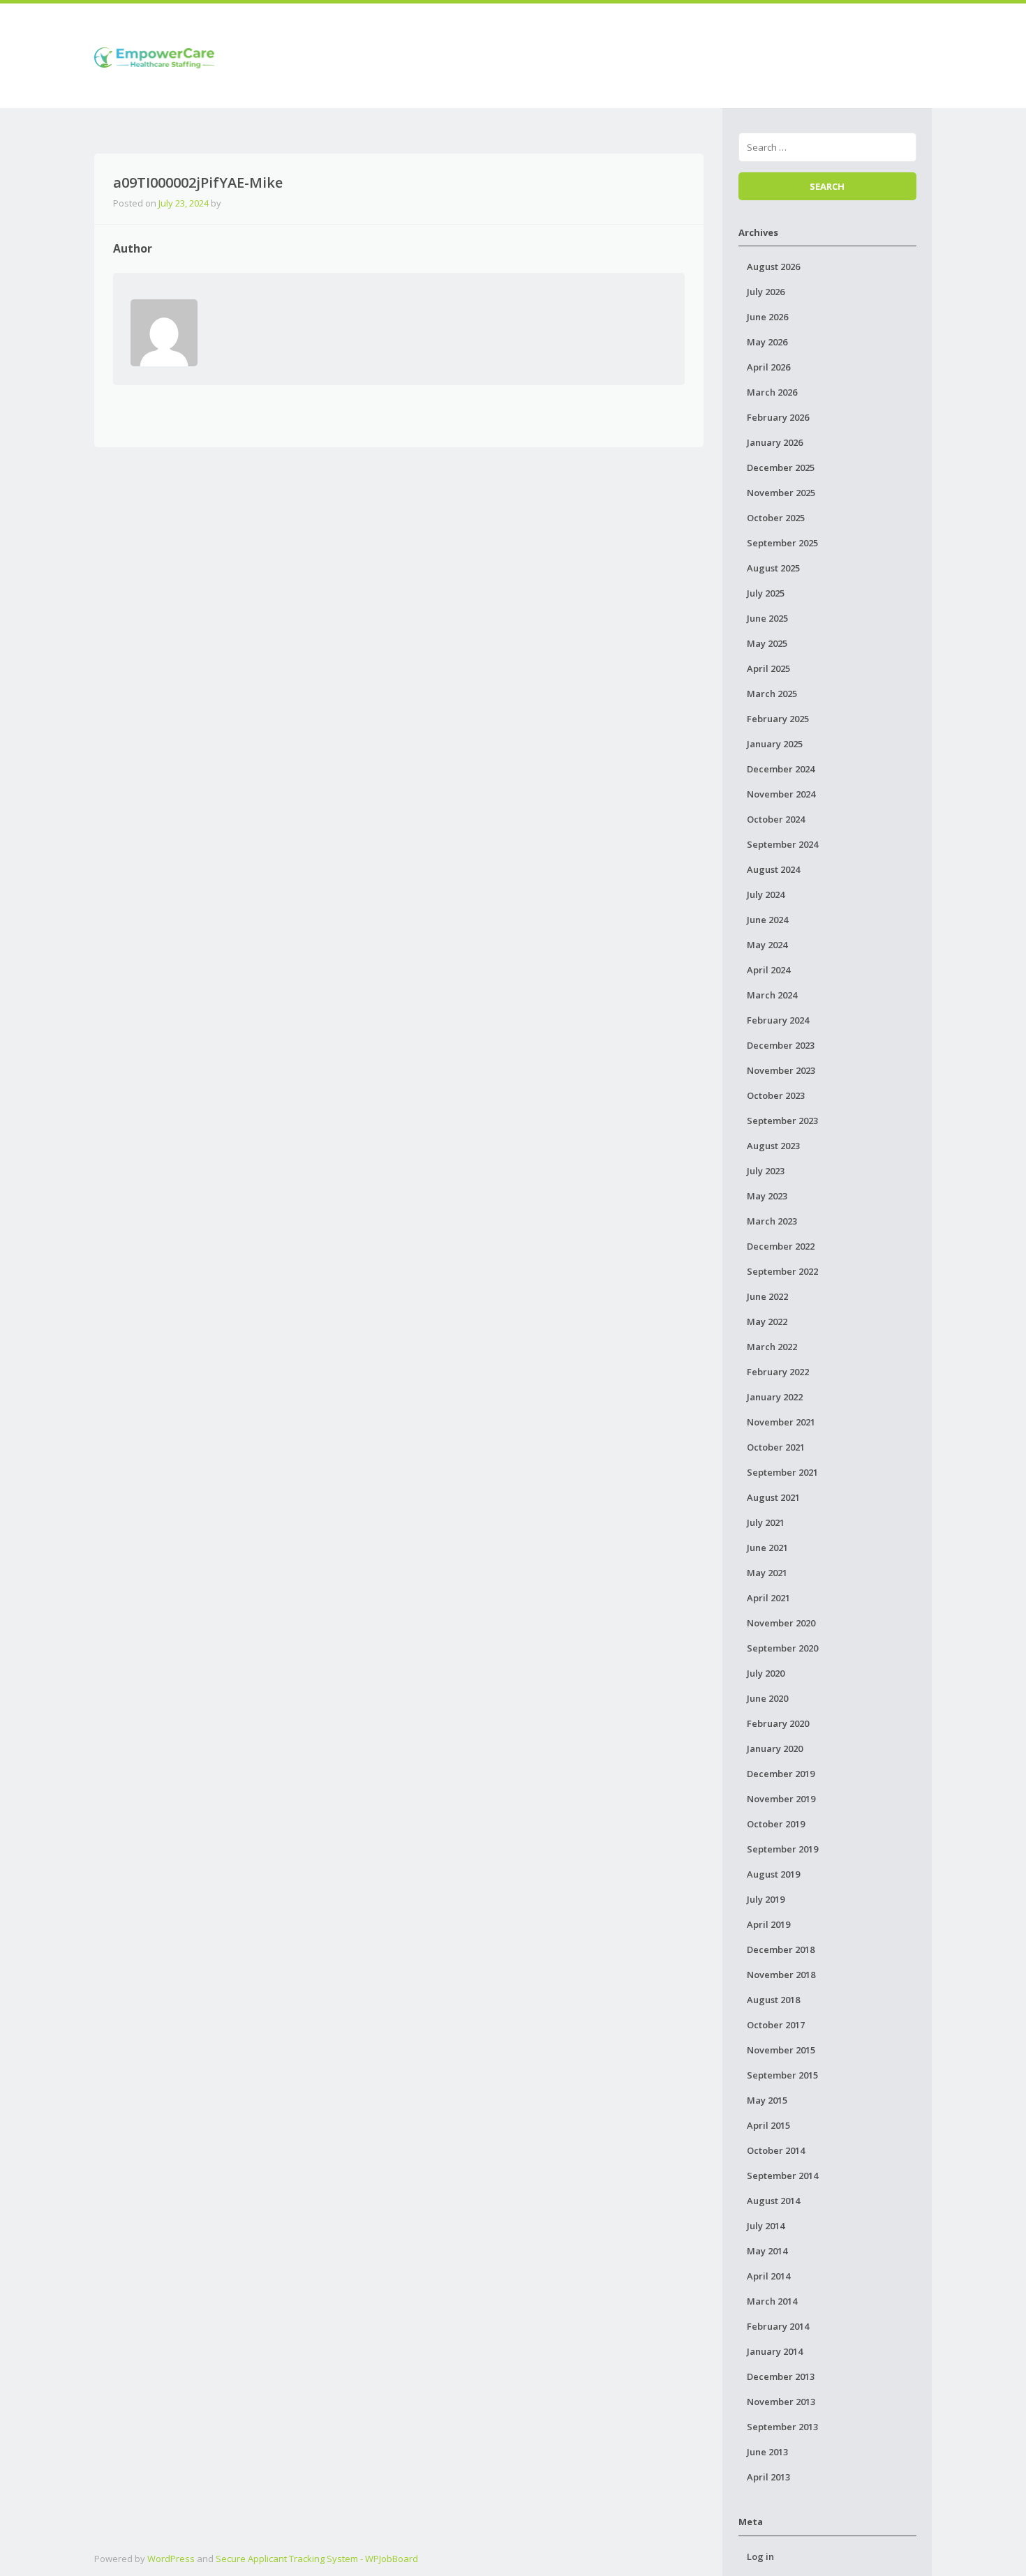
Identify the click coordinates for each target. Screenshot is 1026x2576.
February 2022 (778, 1372)
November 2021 (781, 1422)
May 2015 (767, 2100)
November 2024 (781, 794)
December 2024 (781, 769)
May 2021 (767, 1573)
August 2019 (773, 1874)
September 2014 (782, 2176)
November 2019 (781, 1799)
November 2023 (781, 1070)
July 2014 (766, 2226)
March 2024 (772, 995)
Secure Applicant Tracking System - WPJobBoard (317, 2559)
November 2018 (781, 1975)
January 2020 (775, 1748)
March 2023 (772, 1221)
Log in (760, 2556)
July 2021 (766, 1522)
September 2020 (782, 1648)
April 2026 (768, 367)
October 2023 (776, 1095)
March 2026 (772, 392)
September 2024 (782, 844)
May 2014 (767, 2251)
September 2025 (782, 543)
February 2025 (778, 719)
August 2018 (773, 2000)
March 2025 (772, 694)
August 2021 (773, 1497)
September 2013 (782, 2427)
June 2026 (767, 317)
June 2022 (767, 1296)
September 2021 (782, 1472)
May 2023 (767, 1196)
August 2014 (773, 2201)
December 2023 (781, 1045)
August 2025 (773, 568)
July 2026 (766, 292)
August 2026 (773, 267)
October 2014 (776, 2150)
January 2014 (775, 2351)
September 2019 (782, 1849)
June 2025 (767, 618)
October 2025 (776, 518)
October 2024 (776, 819)
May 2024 (767, 945)
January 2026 (775, 442)
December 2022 (781, 1246)
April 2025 (768, 668)
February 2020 (778, 1723)
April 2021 (768, 1598)
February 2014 (778, 2326)
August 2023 (773, 1146)
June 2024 (767, 920)
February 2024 (778, 1020)
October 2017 (776, 2025)
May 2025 (767, 643)
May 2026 (767, 342)
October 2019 (776, 1824)
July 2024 (766, 894)
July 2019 (766, 1899)
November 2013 (781, 2402)
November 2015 (781, 2050)
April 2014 (768, 2276)
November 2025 (781, 493)
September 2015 (782, 2075)
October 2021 (776, 1447)
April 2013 (768, 2477)
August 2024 (773, 869)
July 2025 (766, 593)
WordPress (171, 2559)
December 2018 (781, 1949)
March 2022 (772, 1347)
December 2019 (781, 1774)
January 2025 (775, 744)
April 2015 (768, 2125)
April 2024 (768, 970)
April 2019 (768, 1924)
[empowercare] (154, 55)
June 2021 (767, 1548)
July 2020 (766, 1673)
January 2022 (775, 1397)
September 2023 (782, 1121)
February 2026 (778, 417)
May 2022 (767, 1321)
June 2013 (767, 2452)
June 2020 (767, 1698)
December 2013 (781, 2376)
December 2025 (781, 467)
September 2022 (782, 1271)
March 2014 (772, 2301)
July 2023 (766, 1171)
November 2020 (781, 1623)
